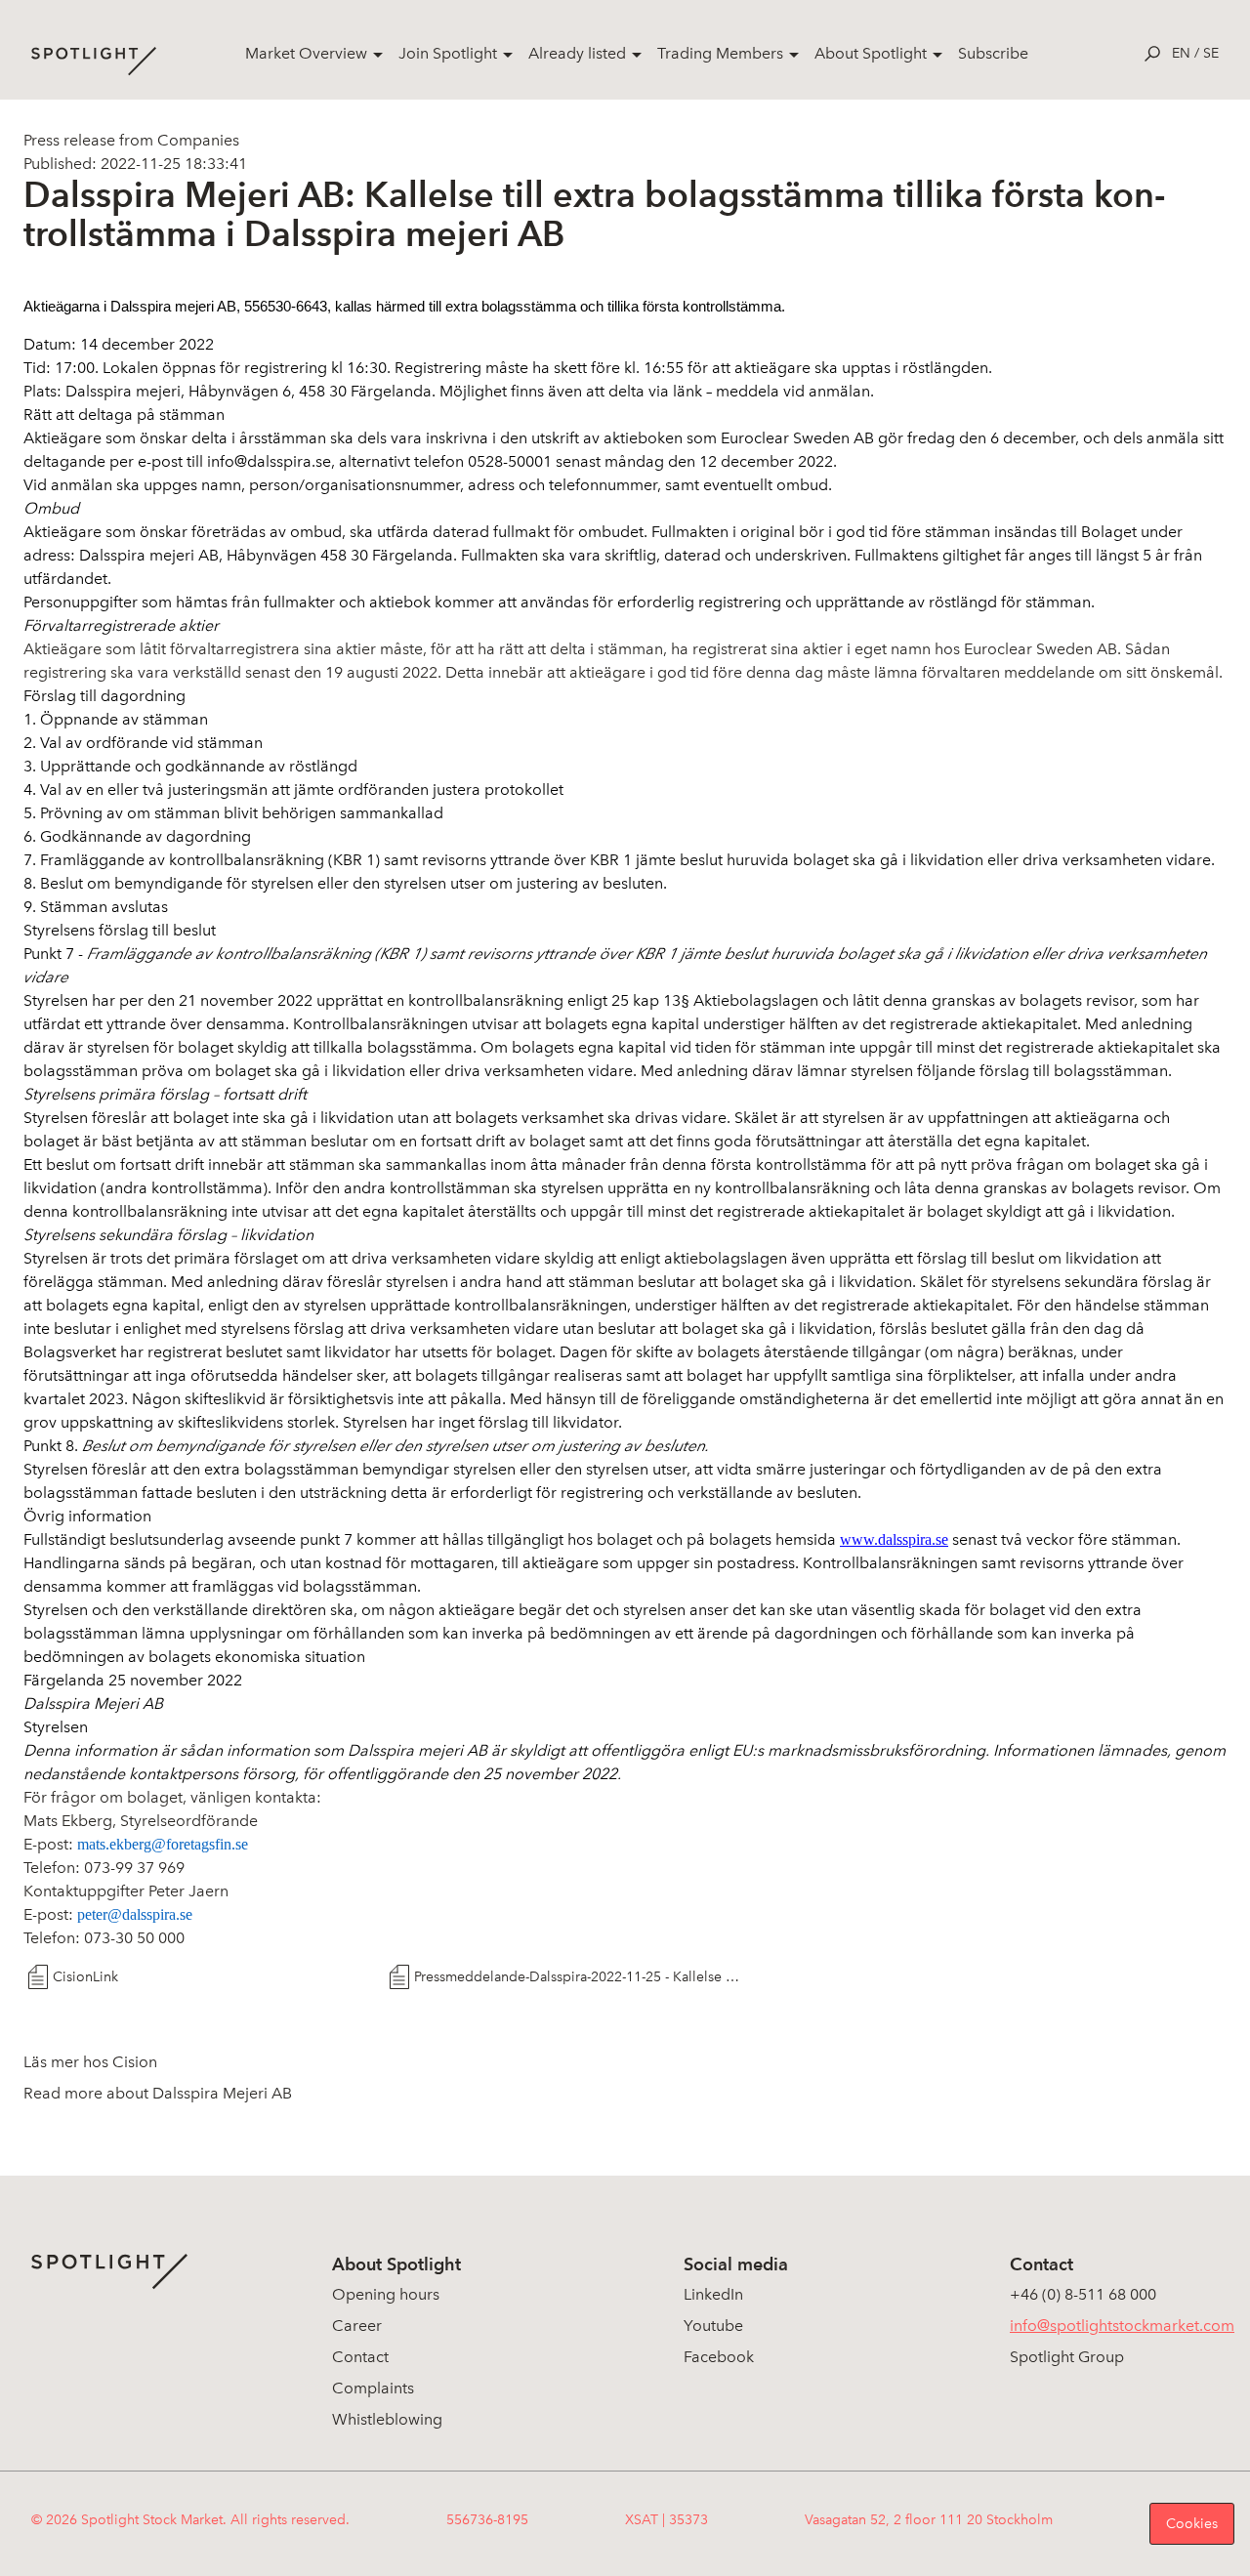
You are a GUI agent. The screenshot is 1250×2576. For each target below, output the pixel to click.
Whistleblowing (387, 2419)
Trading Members (720, 53)
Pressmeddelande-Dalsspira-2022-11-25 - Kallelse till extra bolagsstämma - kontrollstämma (578, 1977)
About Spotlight (871, 53)
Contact (360, 2357)
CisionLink (85, 1977)
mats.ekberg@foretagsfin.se (163, 1844)
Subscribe (993, 53)
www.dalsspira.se (894, 1539)
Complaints (373, 2388)
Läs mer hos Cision (90, 2062)
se (1211, 53)
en (1181, 53)
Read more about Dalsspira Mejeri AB (158, 2093)
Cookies (1192, 2524)
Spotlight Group (1067, 2357)
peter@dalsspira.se (135, 1914)
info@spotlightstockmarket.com (1122, 2326)
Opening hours (386, 2294)
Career (357, 2326)
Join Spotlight (448, 53)
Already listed (577, 53)
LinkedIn (713, 2294)
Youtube (713, 2326)
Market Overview (306, 53)
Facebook (719, 2357)
